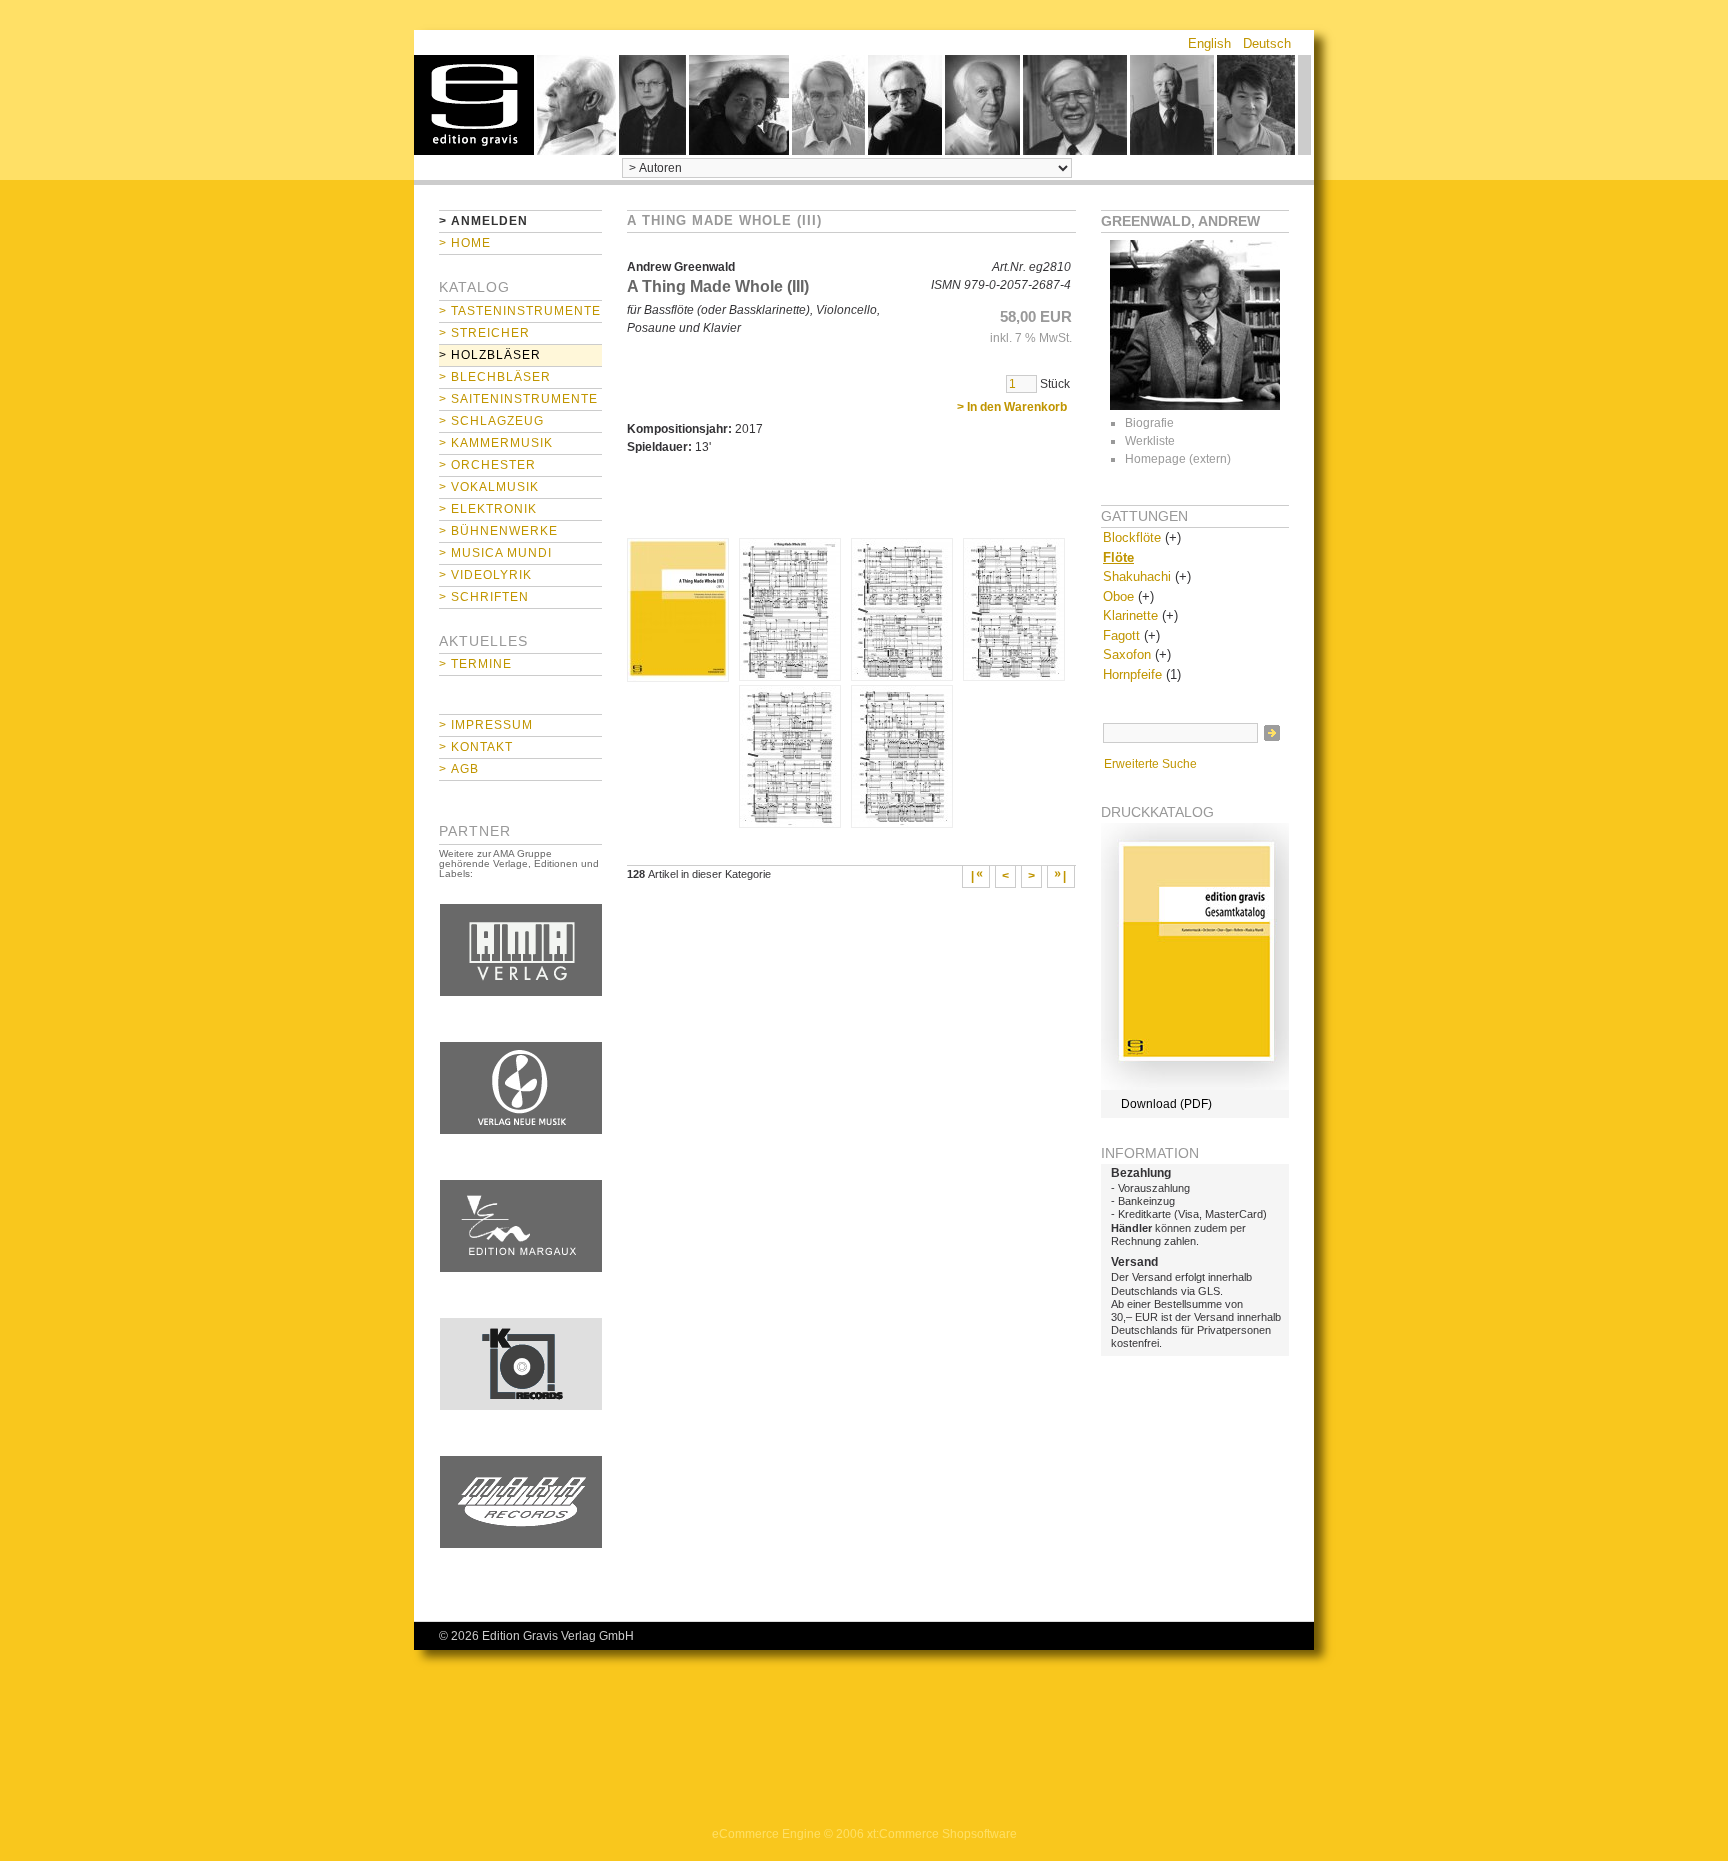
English (1209, 43)
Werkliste (1150, 441)
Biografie (1149, 423)
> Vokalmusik (489, 487)
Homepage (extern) (1178, 459)
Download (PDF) (1166, 1104)
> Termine (475, 664)
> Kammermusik (496, 443)
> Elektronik (488, 509)
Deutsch (1267, 43)
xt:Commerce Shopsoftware (942, 1834)
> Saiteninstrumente (518, 399)
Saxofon (1127, 654)
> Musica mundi (495, 553)
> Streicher (484, 333)
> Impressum (486, 725)
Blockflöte (1132, 537)
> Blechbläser (495, 377)
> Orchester (487, 465)
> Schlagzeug (491, 421)
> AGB (459, 769)
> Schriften (484, 597)
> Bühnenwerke (498, 531)
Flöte (1118, 557)
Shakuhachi (1137, 576)
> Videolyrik (485, 575)
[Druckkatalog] (1195, 1086)
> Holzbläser (490, 355)
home (474, 105)
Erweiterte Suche (1150, 764)
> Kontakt (476, 747)
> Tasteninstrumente (520, 311)
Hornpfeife (1132, 674)
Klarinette (1130, 615)
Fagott (1121, 635)
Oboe (1118, 596)
